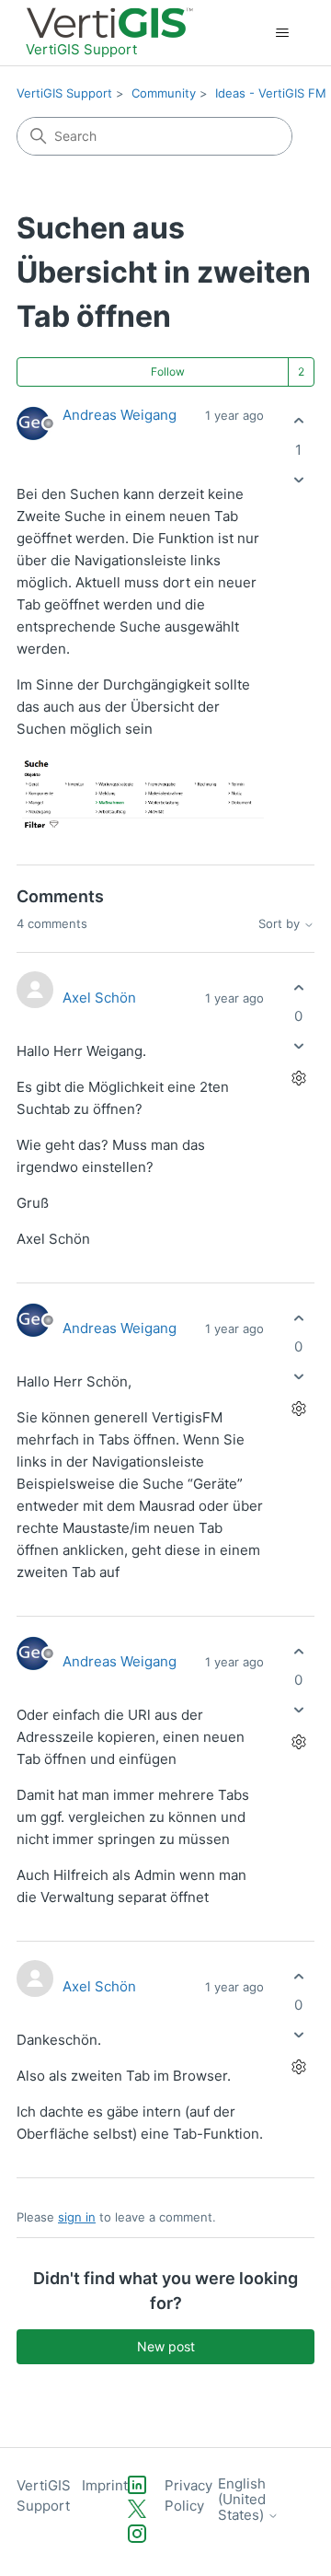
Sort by (281, 924)
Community (164, 93)
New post (166, 2346)
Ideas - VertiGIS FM (271, 93)
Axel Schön (99, 998)
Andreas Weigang (120, 415)
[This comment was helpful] (298, 987)
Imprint (105, 2485)
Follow (168, 371)
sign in (77, 2217)
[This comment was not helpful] (298, 1046)
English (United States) (243, 2500)
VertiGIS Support (64, 93)
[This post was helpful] (298, 421)
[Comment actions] (298, 1079)
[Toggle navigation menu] (282, 33)
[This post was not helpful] (298, 479)
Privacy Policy (188, 2496)
